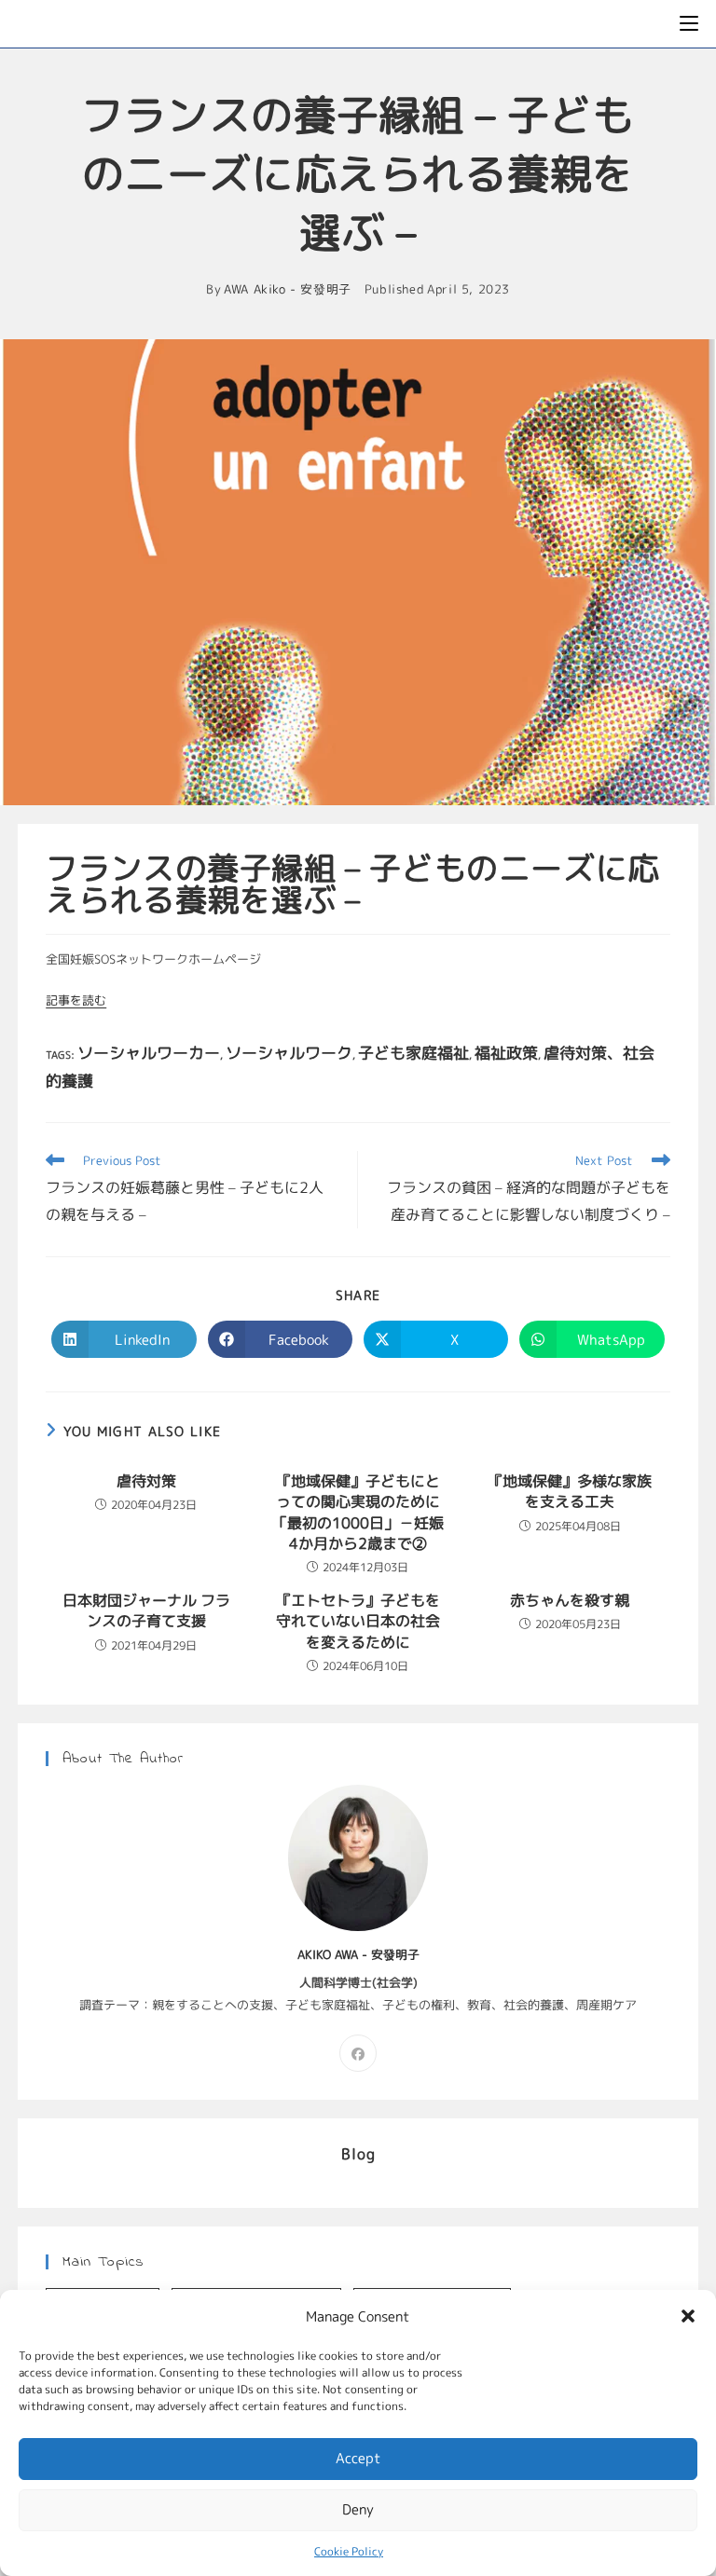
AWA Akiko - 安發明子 (288, 289)
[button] (688, 2316)
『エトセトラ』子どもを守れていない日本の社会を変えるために (358, 1621)
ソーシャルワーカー (149, 1053)
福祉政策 (506, 1053)
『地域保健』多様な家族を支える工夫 (570, 1491)
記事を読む (76, 1000)
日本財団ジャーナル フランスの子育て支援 (146, 1610)
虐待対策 (146, 1481)
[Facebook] (358, 2053)
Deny (358, 2509)
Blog (358, 2154)
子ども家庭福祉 (413, 1053)
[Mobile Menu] (689, 24)
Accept (358, 2458)
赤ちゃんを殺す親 (570, 1600)
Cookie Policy (349, 2551)
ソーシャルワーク (289, 1053)
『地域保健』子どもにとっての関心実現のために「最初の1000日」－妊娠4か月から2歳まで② (358, 1512)
